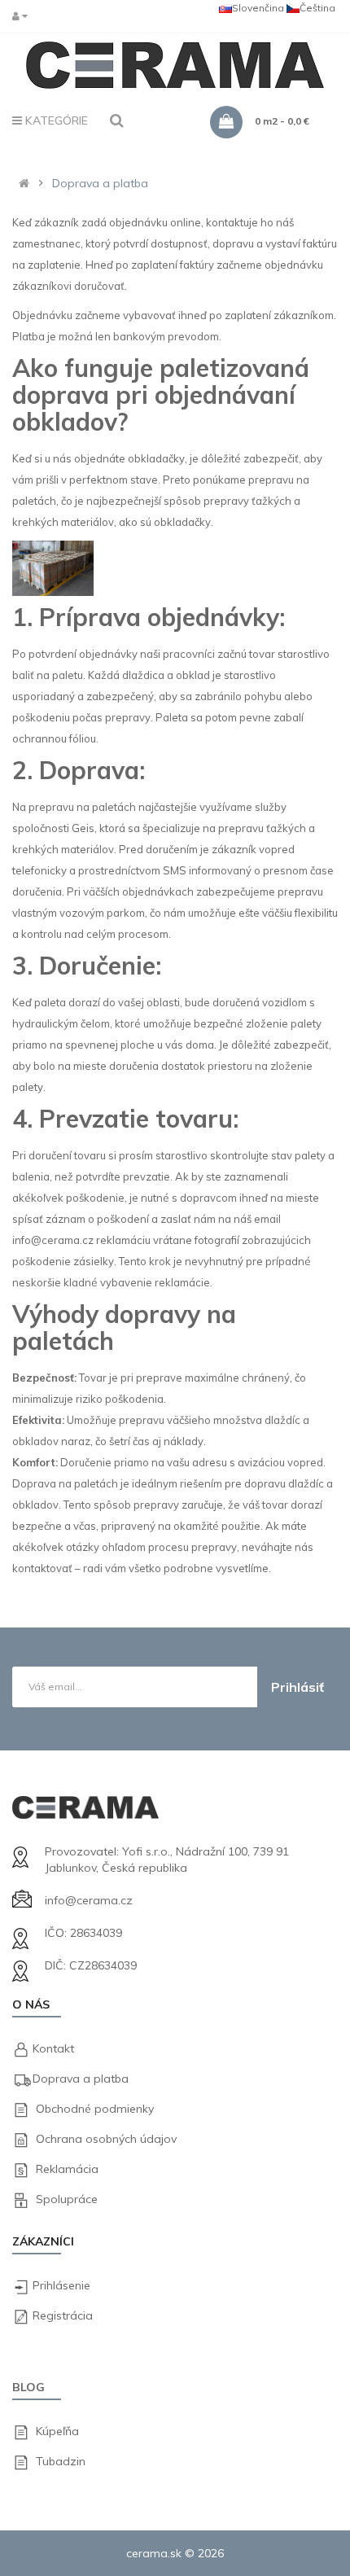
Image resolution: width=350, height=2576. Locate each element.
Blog (28, 2387)
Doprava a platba (100, 183)
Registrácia (63, 2315)
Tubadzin (61, 2461)
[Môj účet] (24, 16)
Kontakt (53, 2048)
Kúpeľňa (57, 2431)
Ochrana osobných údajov (106, 2139)
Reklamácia (67, 2169)
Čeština (317, 8)
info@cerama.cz (89, 1900)
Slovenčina (258, 8)
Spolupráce (67, 2199)
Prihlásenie (61, 2285)
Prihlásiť (297, 1687)
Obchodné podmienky (95, 2109)
